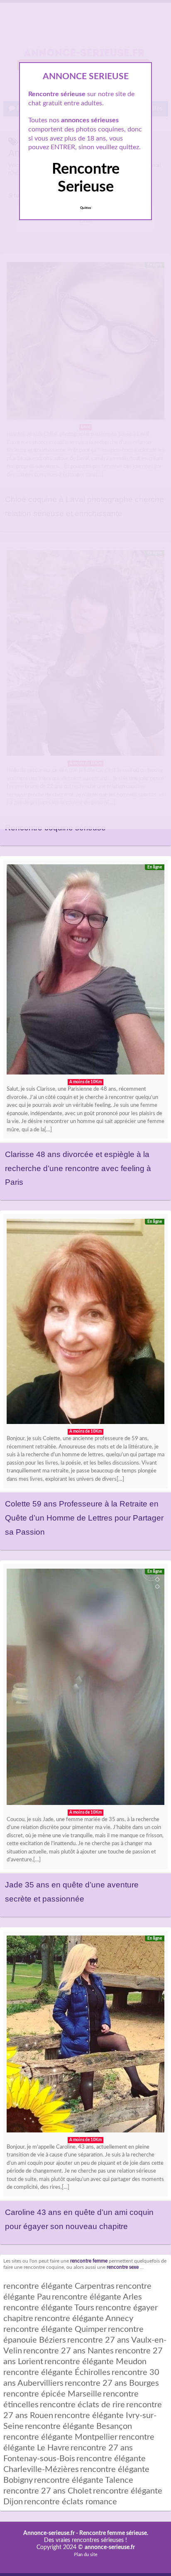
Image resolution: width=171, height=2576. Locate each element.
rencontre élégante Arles (97, 2297)
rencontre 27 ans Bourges (112, 2383)
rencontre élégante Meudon (95, 2362)
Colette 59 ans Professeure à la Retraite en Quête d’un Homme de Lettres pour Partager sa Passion (84, 1518)
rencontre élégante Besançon (78, 2426)
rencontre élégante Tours (49, 2308)
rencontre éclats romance (71, 2502)
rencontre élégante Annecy (84, 2319)
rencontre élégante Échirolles (57, 2372)
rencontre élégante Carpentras (59, 2286)
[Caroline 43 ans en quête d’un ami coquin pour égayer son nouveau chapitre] (85, 2036)
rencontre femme (89, 2261)
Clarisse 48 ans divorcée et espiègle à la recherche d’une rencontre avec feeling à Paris (78, 1168)
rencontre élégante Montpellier (60, 2437)
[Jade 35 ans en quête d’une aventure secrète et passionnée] (85, 1689)
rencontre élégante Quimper (55, 2329)
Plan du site (86, 2555)
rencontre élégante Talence (84, 2480)
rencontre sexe (123, 2267)
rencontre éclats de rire (82, 2405)
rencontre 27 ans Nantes (68, 2351)
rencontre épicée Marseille (53, 2394)
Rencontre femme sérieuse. (114, 2533)
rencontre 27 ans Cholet (48, 2491)
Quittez (86, 208)
